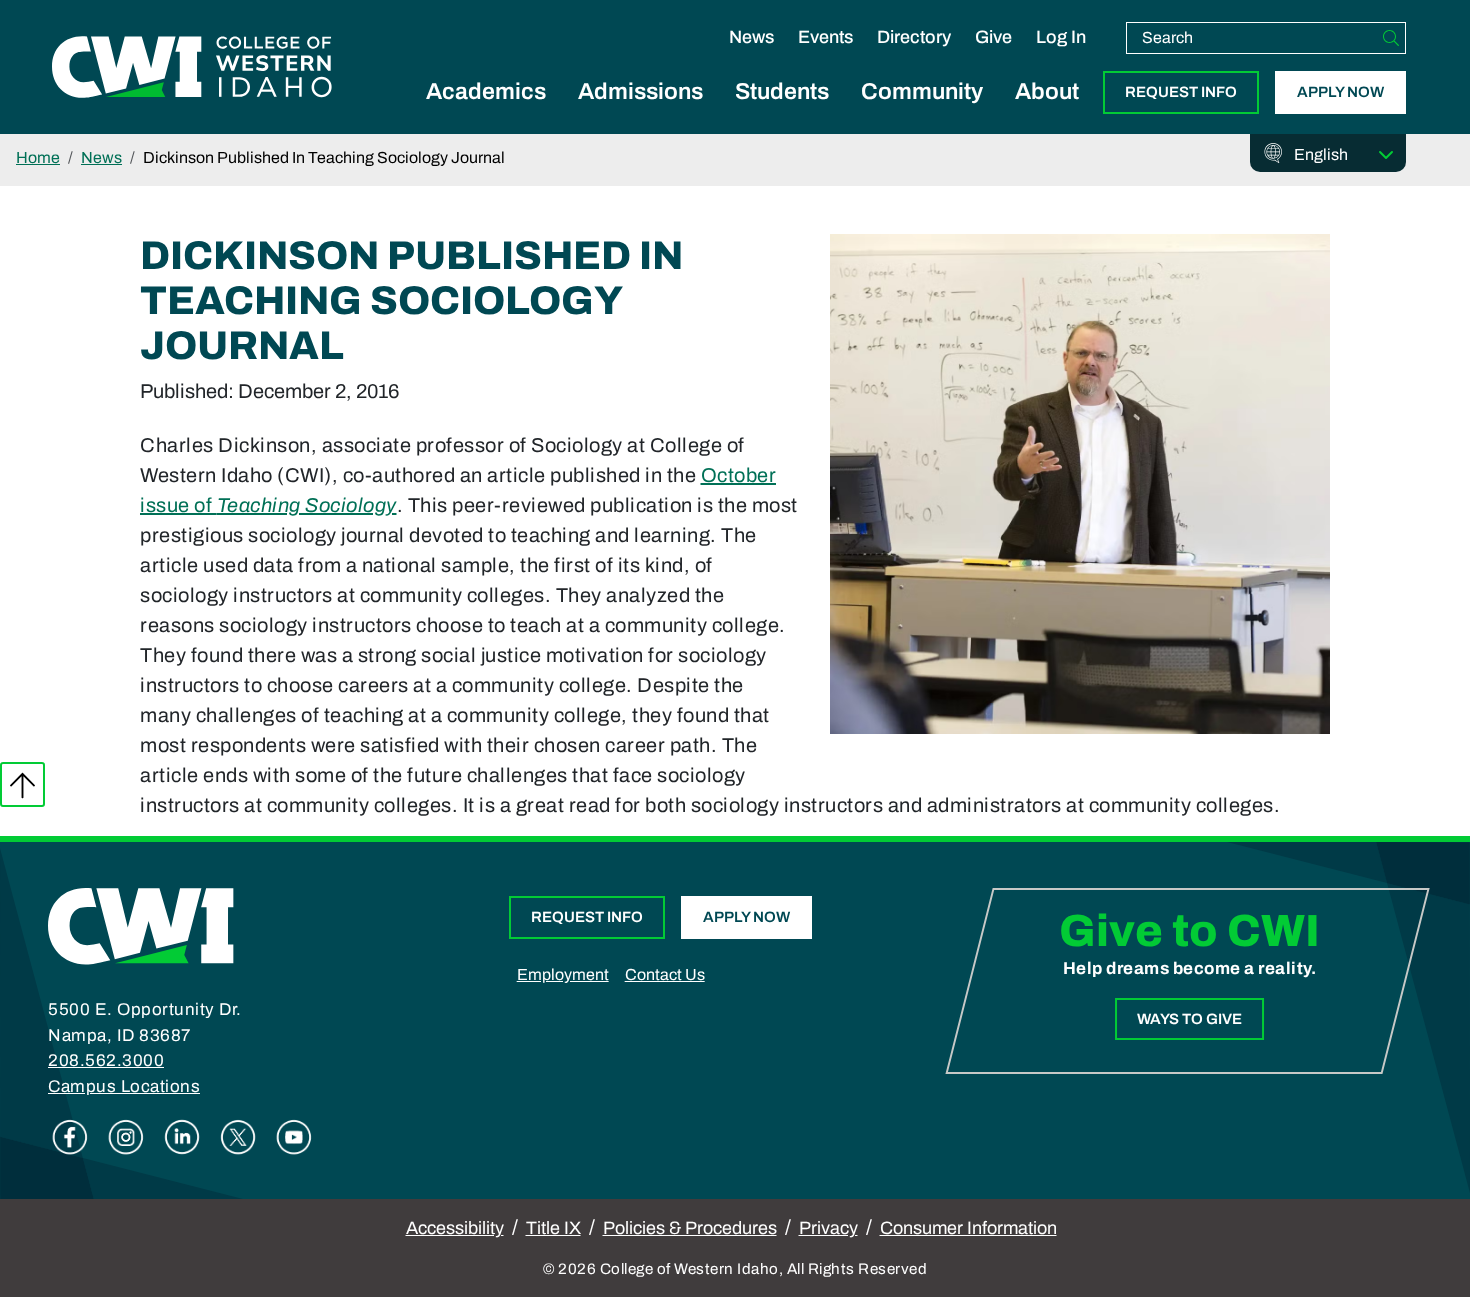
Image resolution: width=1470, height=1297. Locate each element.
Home (38, 157)
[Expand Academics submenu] (486, 114)
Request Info (1181, 92)
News (751, 37)
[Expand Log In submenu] (1061, 58)
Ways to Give (1189, 1019)
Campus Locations (124, 1086)
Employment (563, 974)
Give (993, 37)
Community (922, 91)
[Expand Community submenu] (922, 114)
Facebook (70, 1137)
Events (825, 37)
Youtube (294, 1137)
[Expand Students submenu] (782, 114)
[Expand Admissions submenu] (641, 114)
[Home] (141, 925)
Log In (1061, 37)
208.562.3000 (106, 1060)
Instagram (126, 1137)
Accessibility (455, 1228)
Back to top (22, 784)
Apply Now (1340, 92)
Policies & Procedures (690, 1228)
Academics (486, 91)
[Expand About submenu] (1047, 114)
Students (782, 91)
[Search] (1391, 38)
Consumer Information (968, 1228)
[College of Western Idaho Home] (192, 67)
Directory (914, 37)
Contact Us (665, 974)
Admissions (640, 91)
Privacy (828, 1228)
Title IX (553, 1228)
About (1047, 91)
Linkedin (182, 1137)
